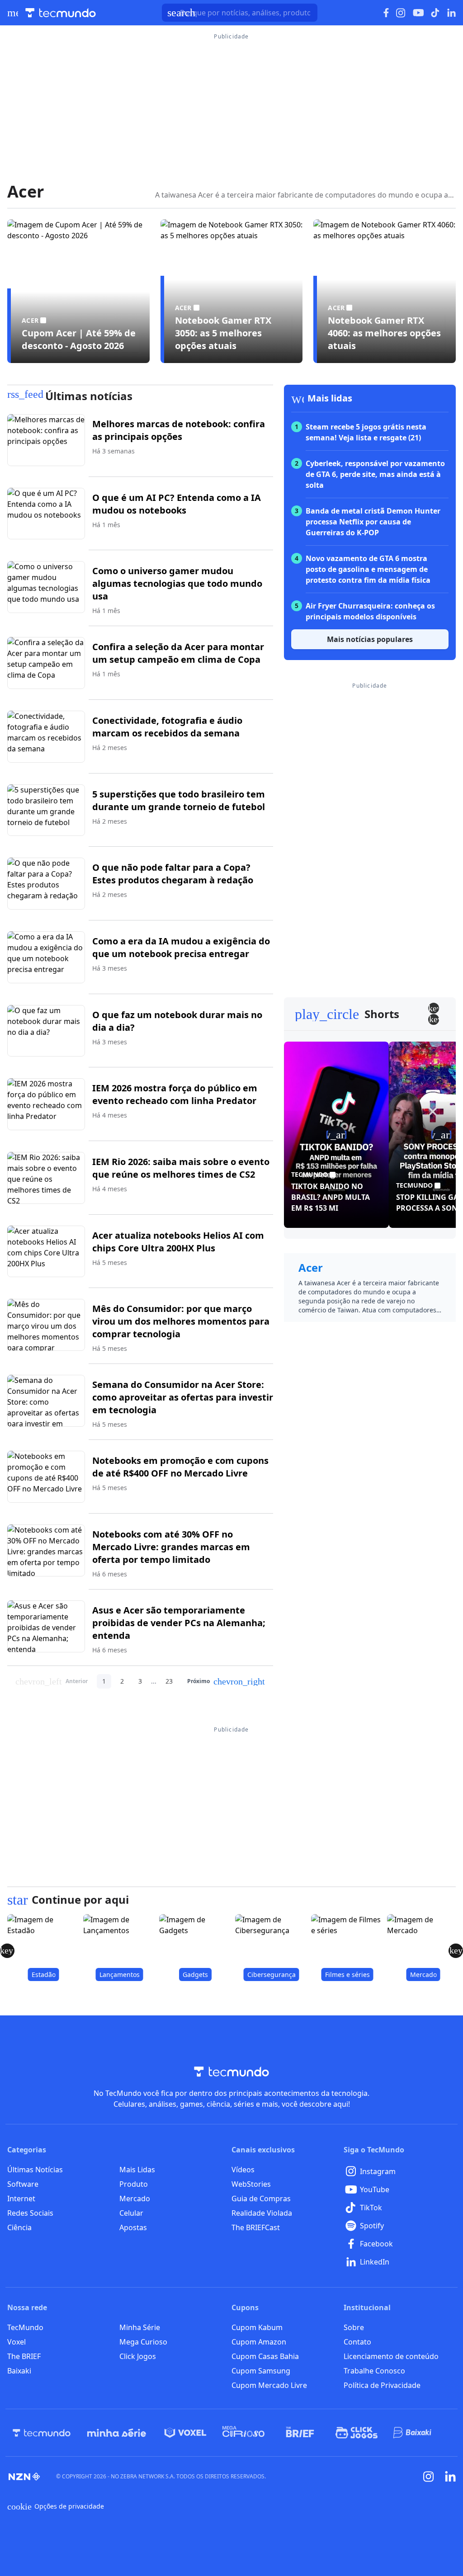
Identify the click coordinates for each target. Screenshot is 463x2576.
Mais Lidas (137, 2170)
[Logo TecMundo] (61, 13)
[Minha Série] (117, 2433)
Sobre (354, 2327)
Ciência (19, 2227)
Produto (134, 2184)
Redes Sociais (30, 2213)
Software (23, 2184)
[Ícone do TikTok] (435, 13)
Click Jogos (138, 2356)
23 (169, 1681)
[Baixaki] (413, 2433)
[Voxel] (185, 2433)
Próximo (226, 1681)
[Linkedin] (450, 2476)
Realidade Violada (262, 2213)
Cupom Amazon (259, 2342)
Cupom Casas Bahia (265, 2356)
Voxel (17, 2342)
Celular (131, 2213)
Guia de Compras (261, 2199)
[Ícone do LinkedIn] (451, 13)
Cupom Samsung (261, 2371)
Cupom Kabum (257, 2327)
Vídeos (243, 2170)
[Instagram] (429, 2477)
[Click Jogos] (357, 2433)
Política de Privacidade (382, 2385)
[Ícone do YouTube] (418, 13)
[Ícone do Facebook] (386, 13)
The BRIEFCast (256, 2227)
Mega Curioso (143, 2342)
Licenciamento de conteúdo (391, 2356)
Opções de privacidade (56, 2506)
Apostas (133, 2227)
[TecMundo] (42, 2433)
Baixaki (19, 2371)
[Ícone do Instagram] (401, 13)
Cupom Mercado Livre (269, 2385)
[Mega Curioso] (243, 2433)
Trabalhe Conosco (374, 2371)
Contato (357, 2342)
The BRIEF (24, 2356)
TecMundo (25, 2327)
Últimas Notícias (35, 2170)
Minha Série (140, 2327)
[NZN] (24, 2477)
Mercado (135, 2199)
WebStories (251, 2184)
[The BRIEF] (300, 2433)
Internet (21, 2199)
